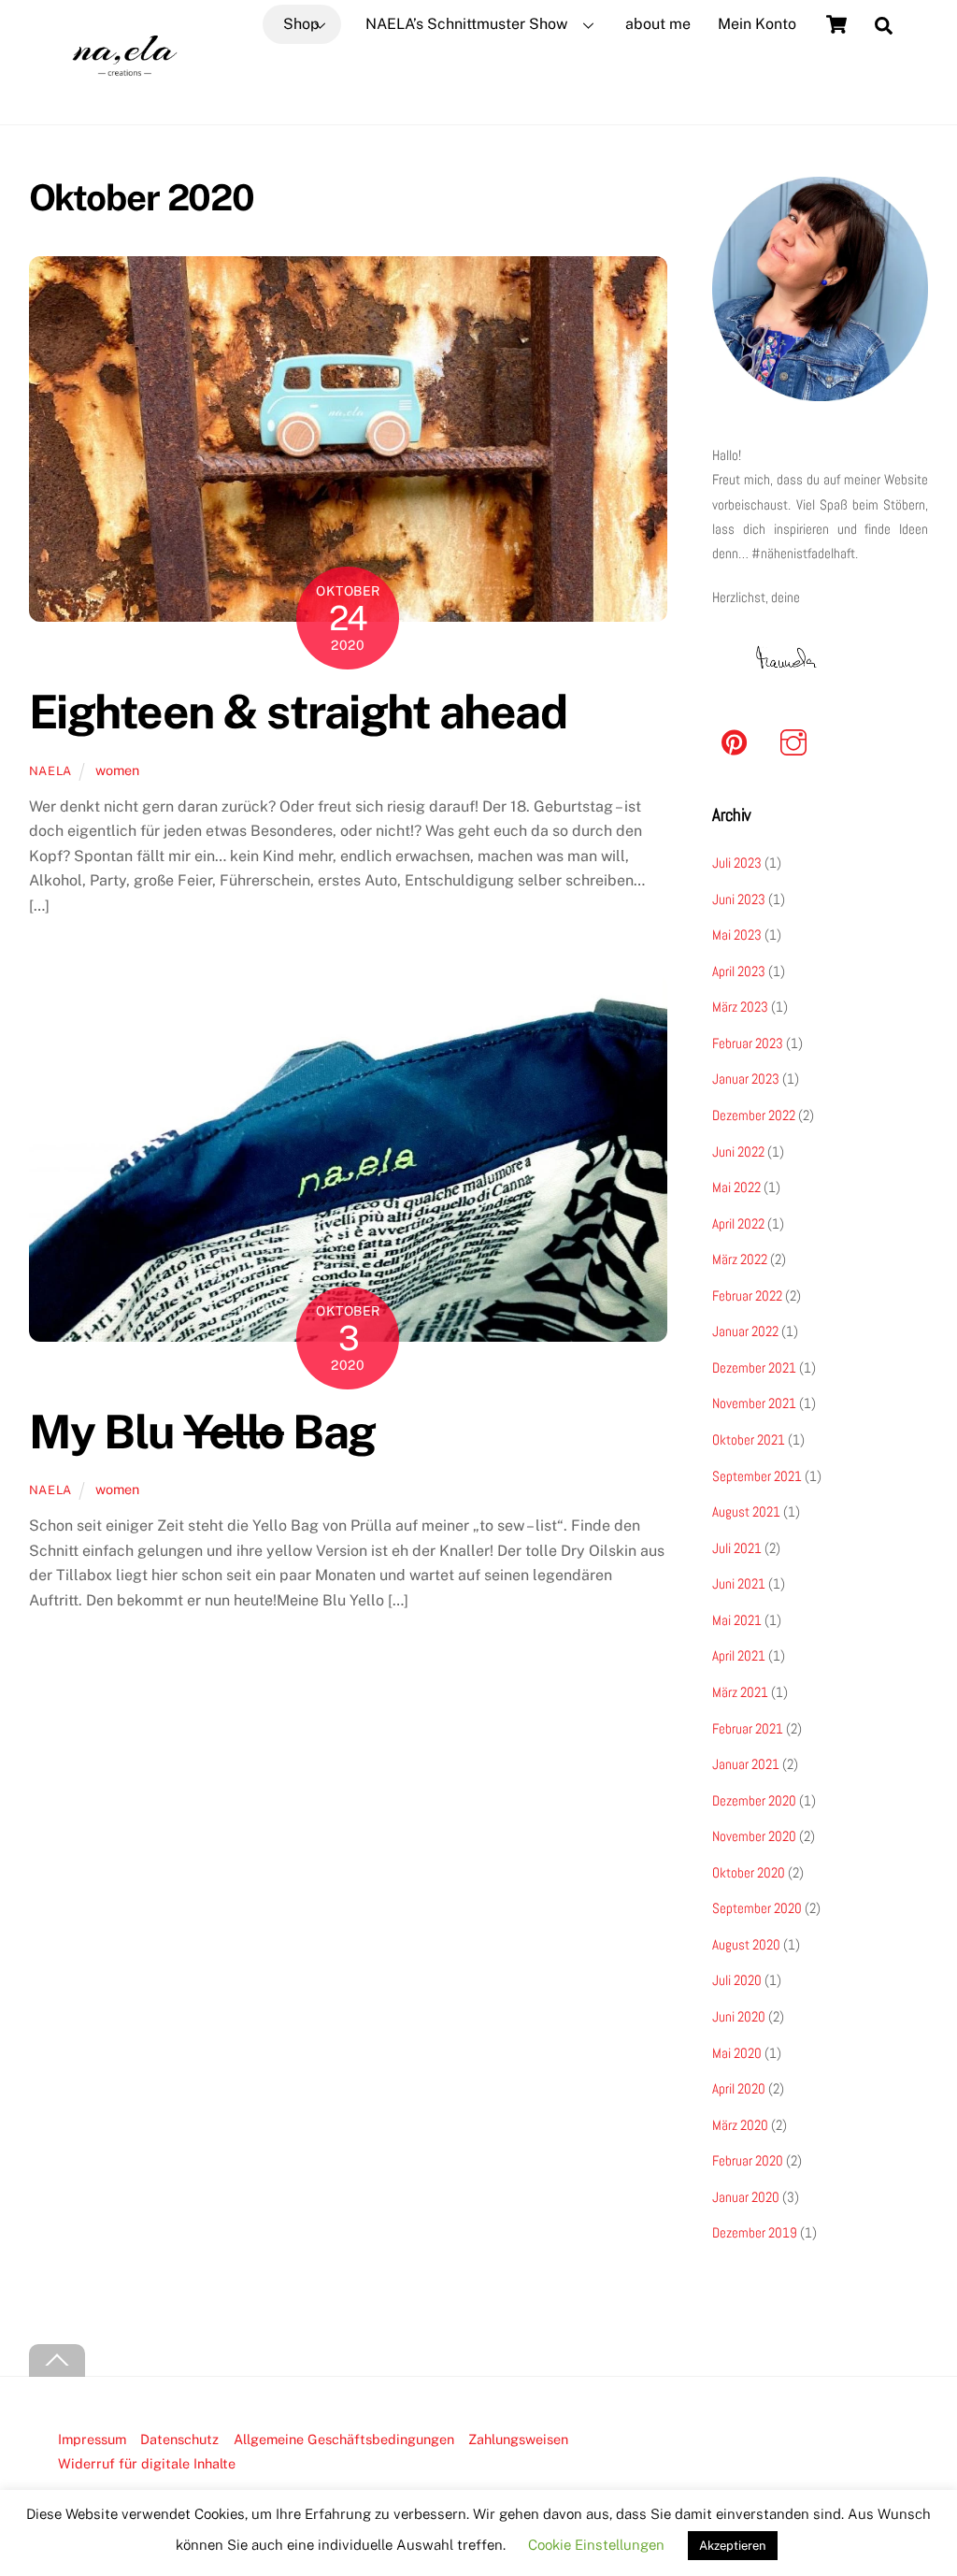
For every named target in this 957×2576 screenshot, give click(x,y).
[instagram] (797, 742)
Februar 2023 (748, 1043)
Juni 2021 (739, 1583)
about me (658, 24)
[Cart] (836, 24)
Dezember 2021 (754, 1367)
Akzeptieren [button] (733, 2546)
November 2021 (754, 1403)
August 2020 (746, 1944)
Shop (301, 24)
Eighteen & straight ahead (298, 712)
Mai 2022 (736, 1187)
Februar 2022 (747, 1295)
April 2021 (739, 1655)
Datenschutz (179, 2439)
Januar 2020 (746, 2197)
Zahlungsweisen (518, 2439)
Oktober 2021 (749, 1439)
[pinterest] (738, 742)
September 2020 (757, 1908)
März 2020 (740, 2125)
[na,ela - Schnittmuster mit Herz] (125, 99)
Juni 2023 (739, 899)
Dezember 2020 (754, 1800)
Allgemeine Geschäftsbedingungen (344, 2439)
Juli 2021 (737, 1548)
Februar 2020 (748, 2160)
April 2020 (739, 2088)
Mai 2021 (737, 1620)
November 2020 (754, 1836)
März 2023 (740, 1007)
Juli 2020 (737, 1980)
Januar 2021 (746, 1764)
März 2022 (740, 1259)
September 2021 (757, 1476)
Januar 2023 (746, 1079)
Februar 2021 (748, 1728)
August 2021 (746, 1511)
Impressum (92, 2439)
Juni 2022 (738, 1151)
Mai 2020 (737, 2053)
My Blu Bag (202, 1432)
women (117, 770)
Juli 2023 (737, 863)
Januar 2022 (745, 1331)
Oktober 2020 (749, 1872)
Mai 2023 (737, 935)
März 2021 (740, 1692)
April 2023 (739, 971)
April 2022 (738, 1223)
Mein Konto (757, 24)
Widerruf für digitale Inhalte (147, 2463)
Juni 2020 (739, 2016)
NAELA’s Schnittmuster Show (466, 24)
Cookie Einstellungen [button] (596, 2545)
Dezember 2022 (754, 1115)
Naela (50, 771)
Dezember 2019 (755, 2232)
